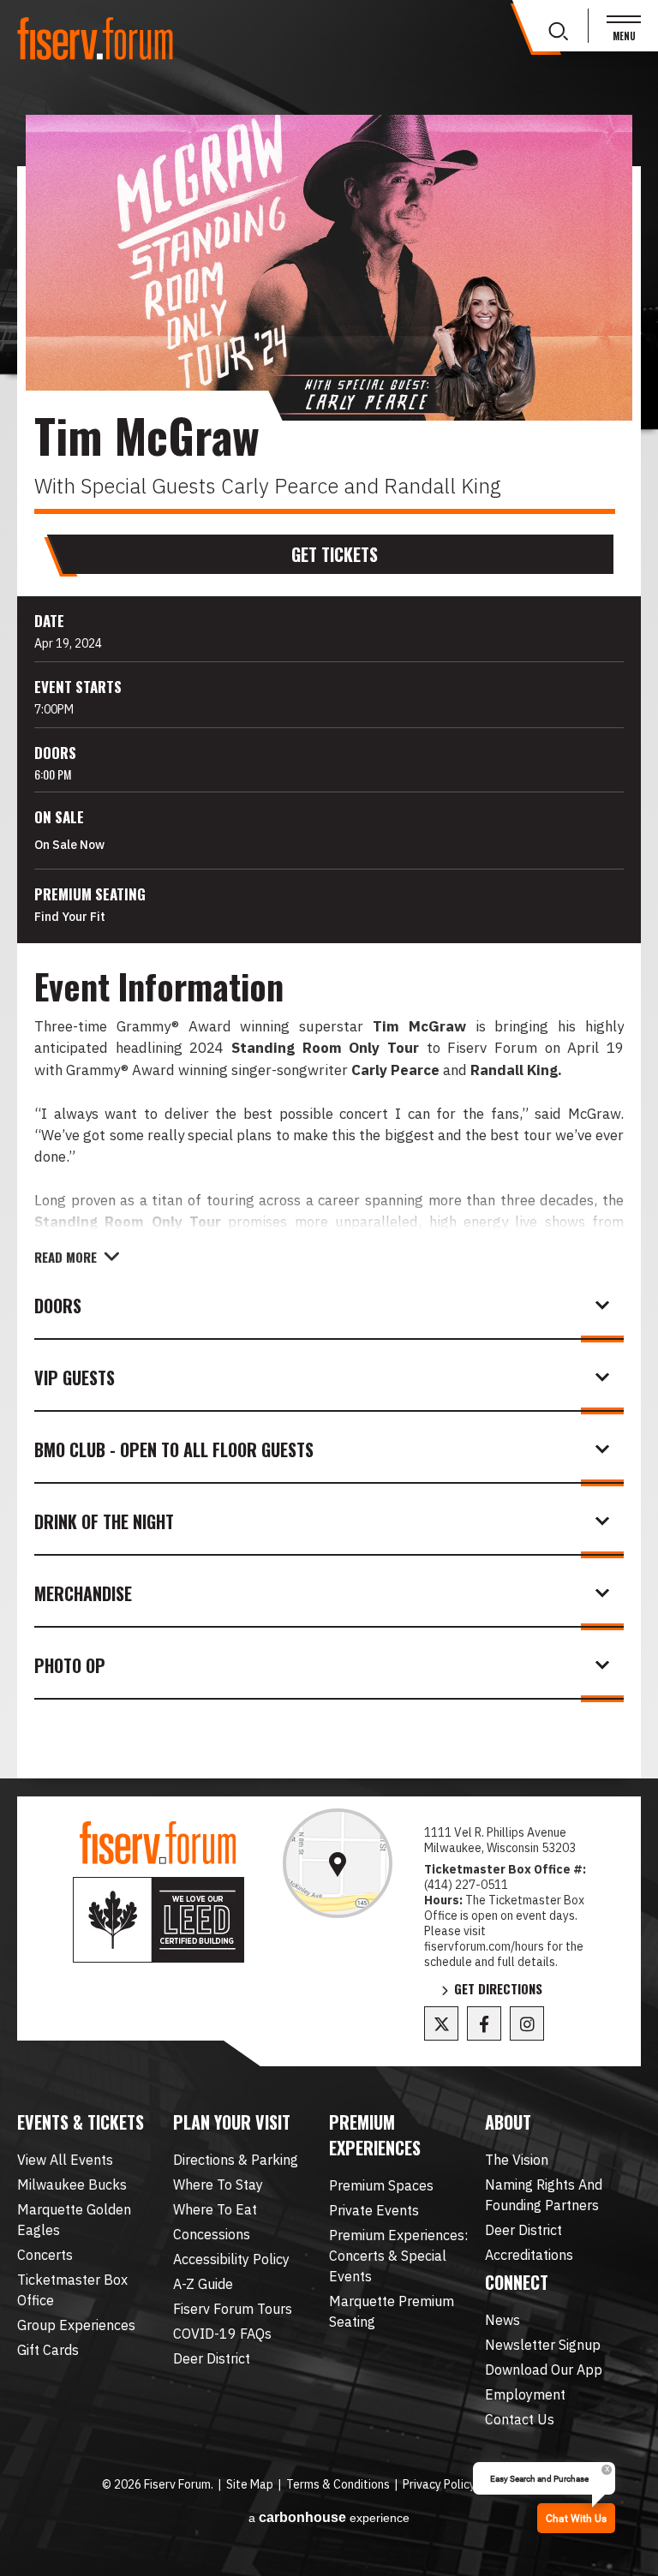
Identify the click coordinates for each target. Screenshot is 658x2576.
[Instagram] (527, 2023)
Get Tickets (335, 554)
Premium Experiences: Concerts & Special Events (398, 2256)
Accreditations (529, 2255)
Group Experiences (76, 2325)
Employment (525, 2394)
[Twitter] (441, 2023)
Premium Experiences (375, 2135)
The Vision (517, 2160)
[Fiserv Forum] (96, 39)
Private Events (374, 2210)
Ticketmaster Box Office (72, 2290)
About (508, 2122)
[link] (338, 1863)
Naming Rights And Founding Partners (544, 2195)
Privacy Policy (439, 2484)
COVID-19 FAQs (222, 2334)
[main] (329, 972)
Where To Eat (215, 2209)
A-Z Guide (203, 2284)
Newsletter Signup (543, 2345)
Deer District (212, 2358)
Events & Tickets (81, 2122)
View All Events (65, 2160)
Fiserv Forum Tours (233, 2309)
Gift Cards (48, 2350)
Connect (517, 2282)
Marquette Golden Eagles (74, 2220)
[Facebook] (484, 2023)
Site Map (250, 2484)
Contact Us (520, 2419)
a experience (329, 2517)
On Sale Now (69, 845)
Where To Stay (218, 2185)
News (502, 2320)
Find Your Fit (70, 917)
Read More (66, 1257)
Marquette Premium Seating (392, 2311)
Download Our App (544, 2370)
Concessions (212, 2234)
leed (159, 1920)
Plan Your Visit (232, 2122)
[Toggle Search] (558, 32)
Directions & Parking (236, 2160)
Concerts (45, 2255)
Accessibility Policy (231, 2259)
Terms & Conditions (338, 2484)
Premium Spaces (381, 2185)
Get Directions (498, 1990)
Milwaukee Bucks (72, 2185)
